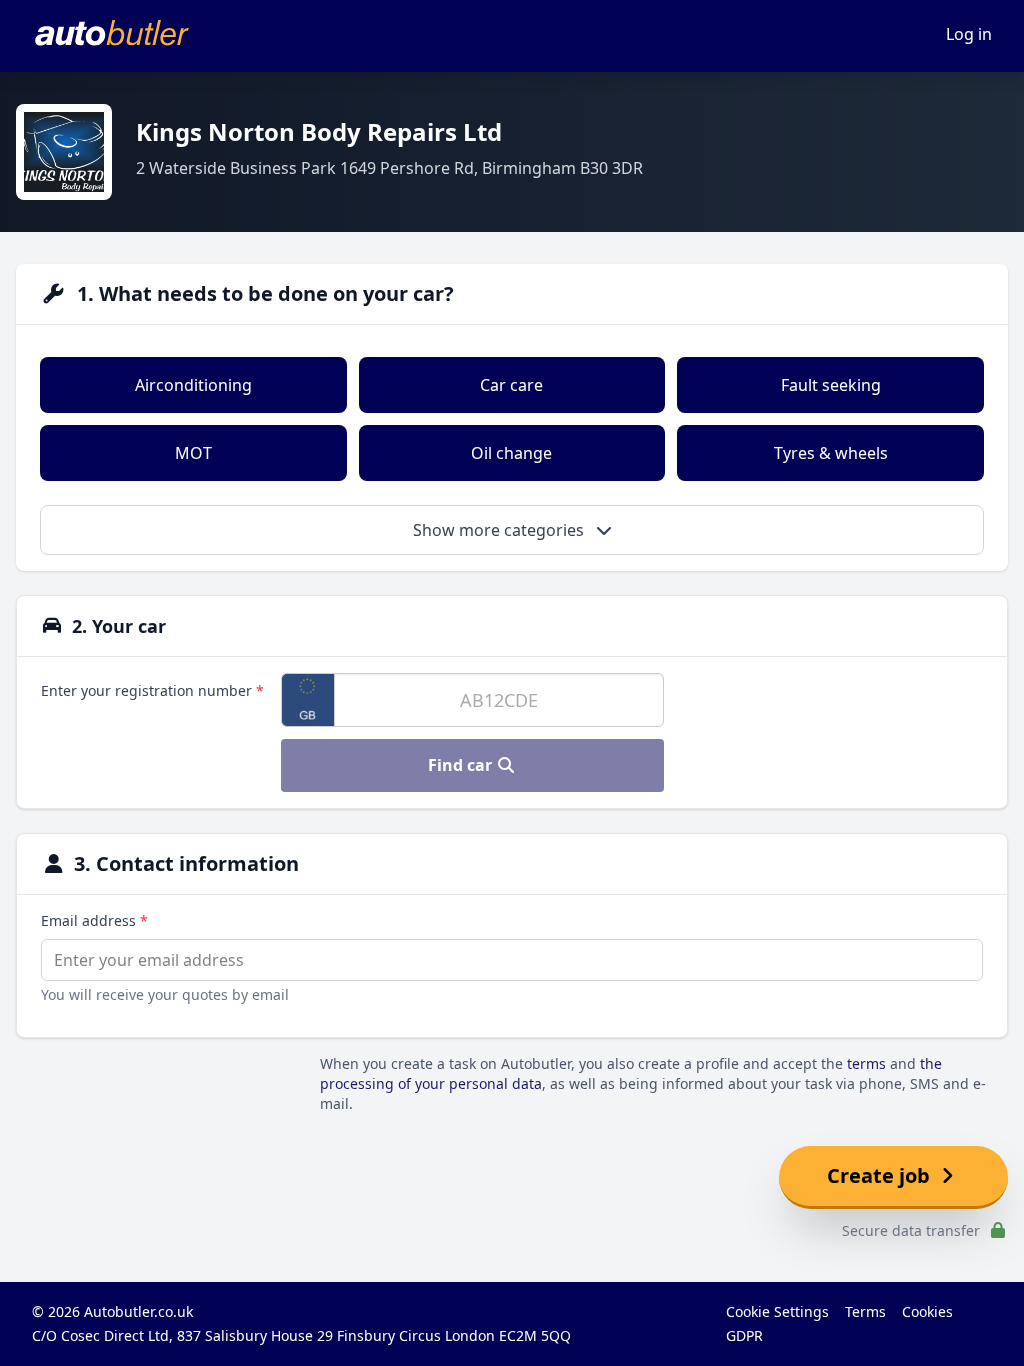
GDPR (744, 1335)
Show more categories (500, 530)
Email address (94, 920)
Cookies (927, 1311)
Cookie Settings (777, 1311)
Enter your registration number (152, 690)
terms (866, 1063)
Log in (969, 34)
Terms (865, 1311)
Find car (462, 765)
